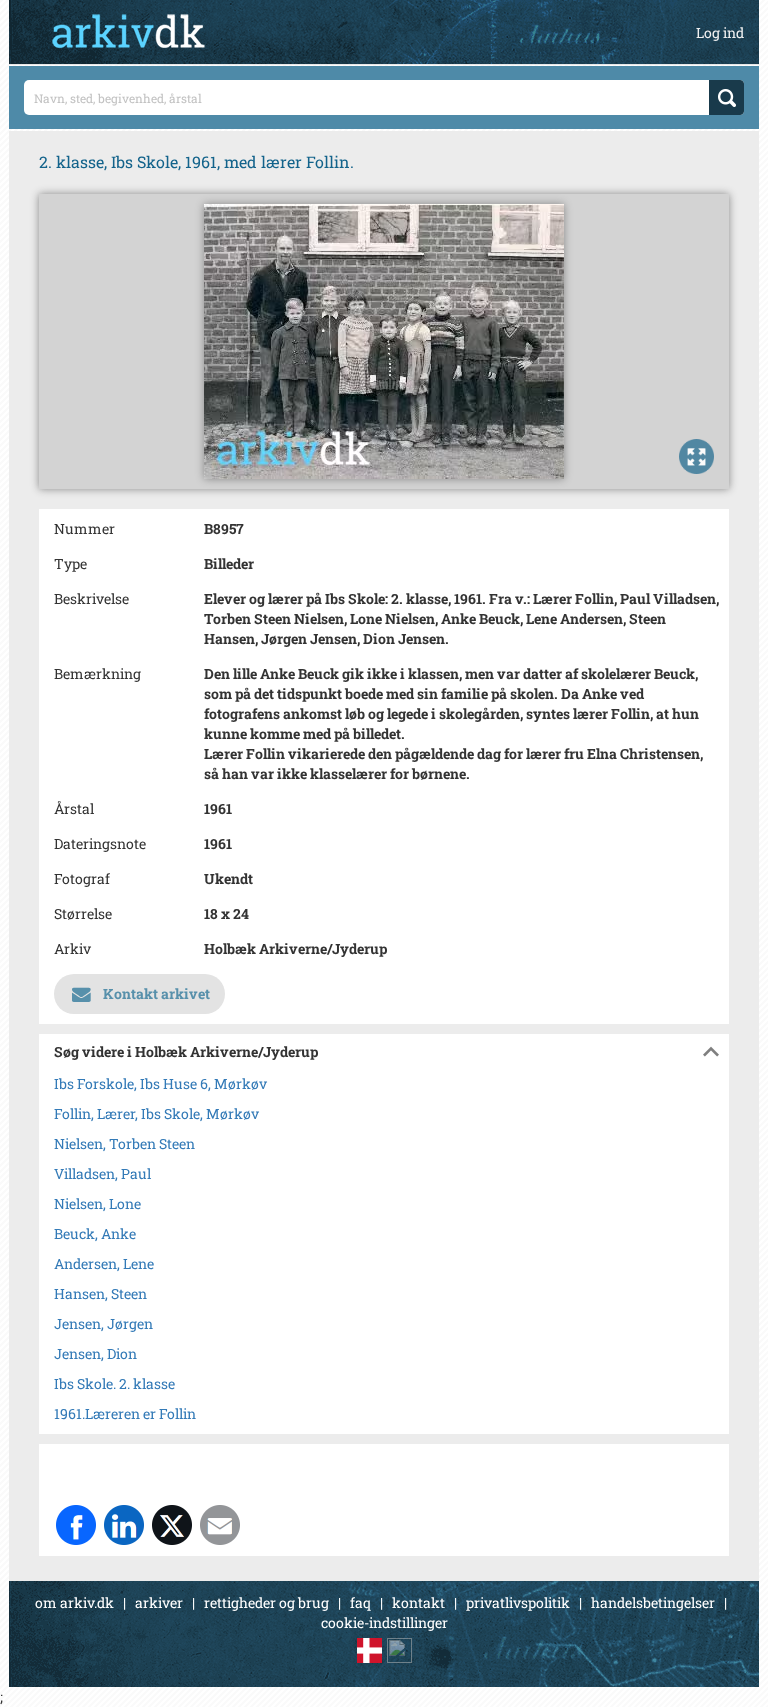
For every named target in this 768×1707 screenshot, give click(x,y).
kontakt (418, 1602)
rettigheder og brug (266, 1602)
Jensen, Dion (95, 1353)
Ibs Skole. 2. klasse (114, 1383)
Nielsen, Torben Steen (124, 1143)
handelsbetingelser (653, 1602)
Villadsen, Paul (102, 1173)
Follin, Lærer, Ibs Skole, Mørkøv (156, 1113)
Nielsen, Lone (97, 1203)
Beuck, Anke (95, 1233)
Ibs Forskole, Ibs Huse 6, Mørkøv (160, 1083)
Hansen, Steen (100, 1293)
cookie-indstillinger (384, 1622)
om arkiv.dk (74, 1602)
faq (360, 1602)
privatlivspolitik (518, 1602)
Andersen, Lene (104, 1263)
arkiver (159, 1602)
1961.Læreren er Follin (125, 1413)
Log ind (720, 32)
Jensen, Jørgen (103, 1323)
